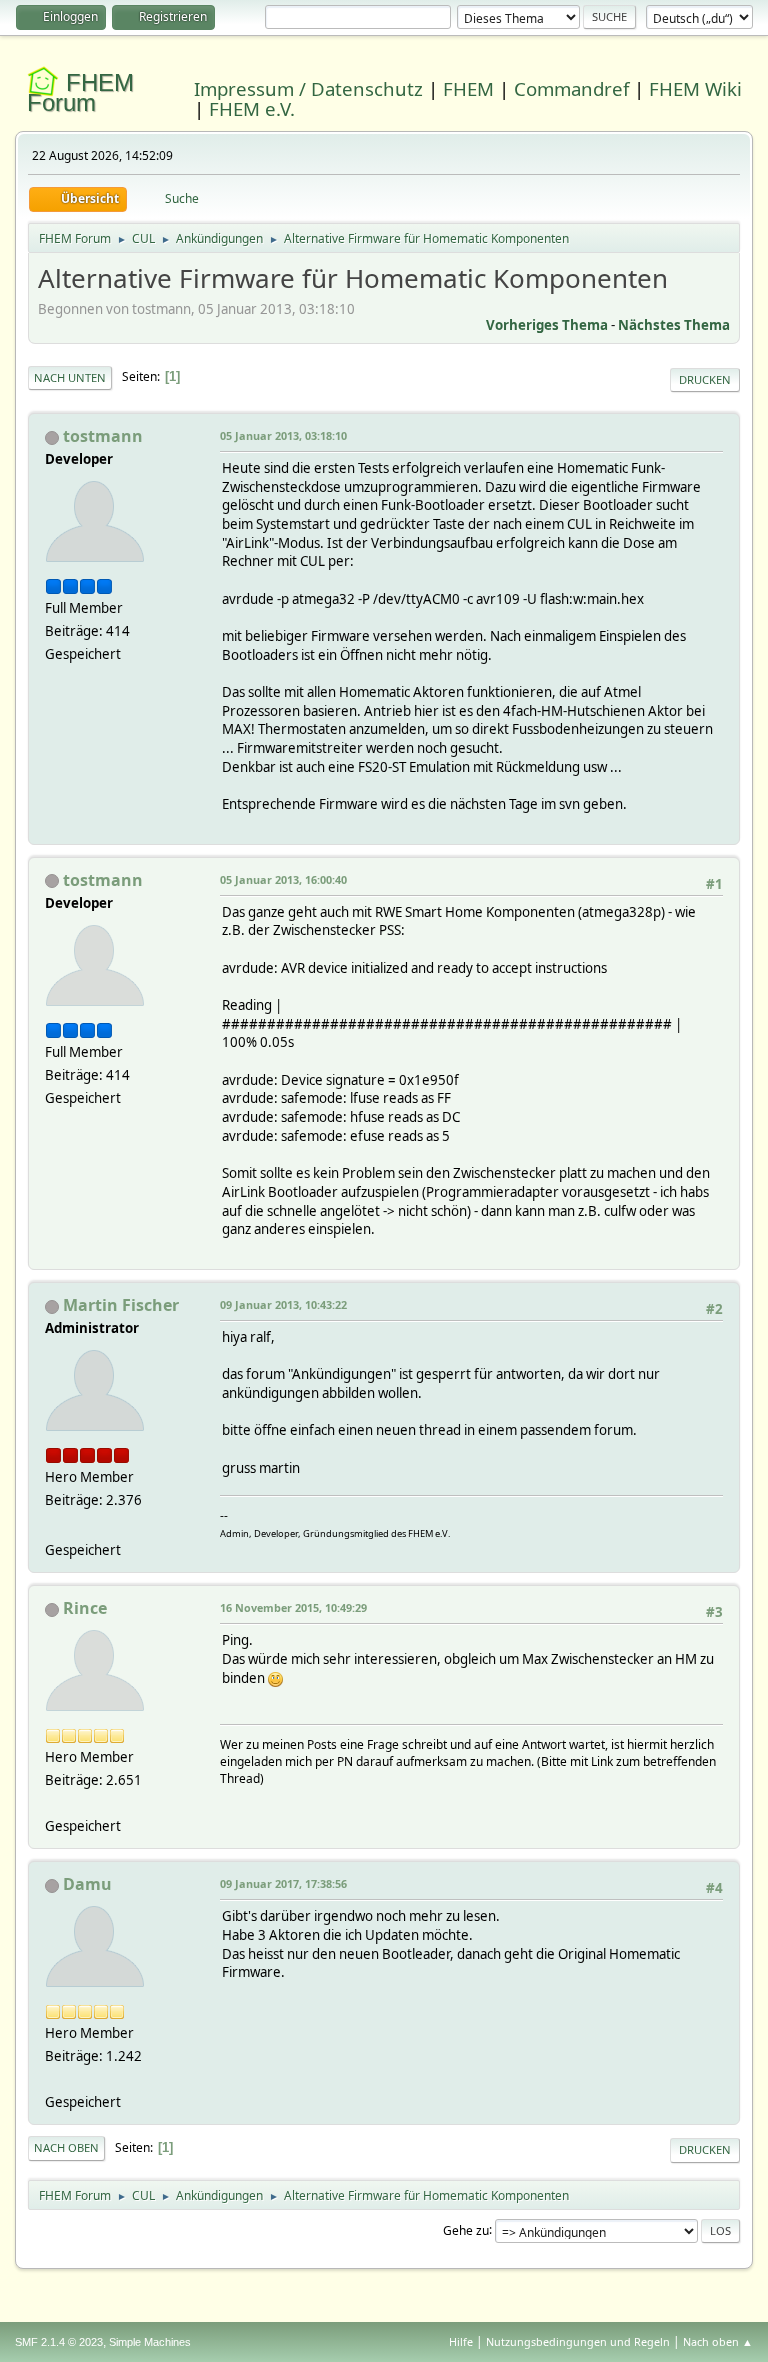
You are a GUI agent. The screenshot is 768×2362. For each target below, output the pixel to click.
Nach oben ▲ (718, 2341)
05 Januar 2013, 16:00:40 (283, 879)
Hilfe (461, 2341)
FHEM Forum (80, 92)
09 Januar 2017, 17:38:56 (283, 1883)
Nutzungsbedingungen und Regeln (578, 2341)
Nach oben (66, 2147)
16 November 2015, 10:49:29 (293, 1607)
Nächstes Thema (674, 325)
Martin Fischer (121, 1305)
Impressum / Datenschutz (308, 88)
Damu (87, 1884)
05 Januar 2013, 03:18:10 (283, 435)
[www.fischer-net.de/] (53, 1526)
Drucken (705, 379)
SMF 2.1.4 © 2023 (59, 2342)
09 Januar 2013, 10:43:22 (283, 1304)
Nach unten (70, 377)
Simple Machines (150, 2342)
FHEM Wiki (695, 88)
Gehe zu (466, 2229)
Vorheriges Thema (547, 325)
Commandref (571, 88)
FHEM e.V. (252, 108)
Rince (85, 1608)
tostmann (103, 436)
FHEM (468, 88)
